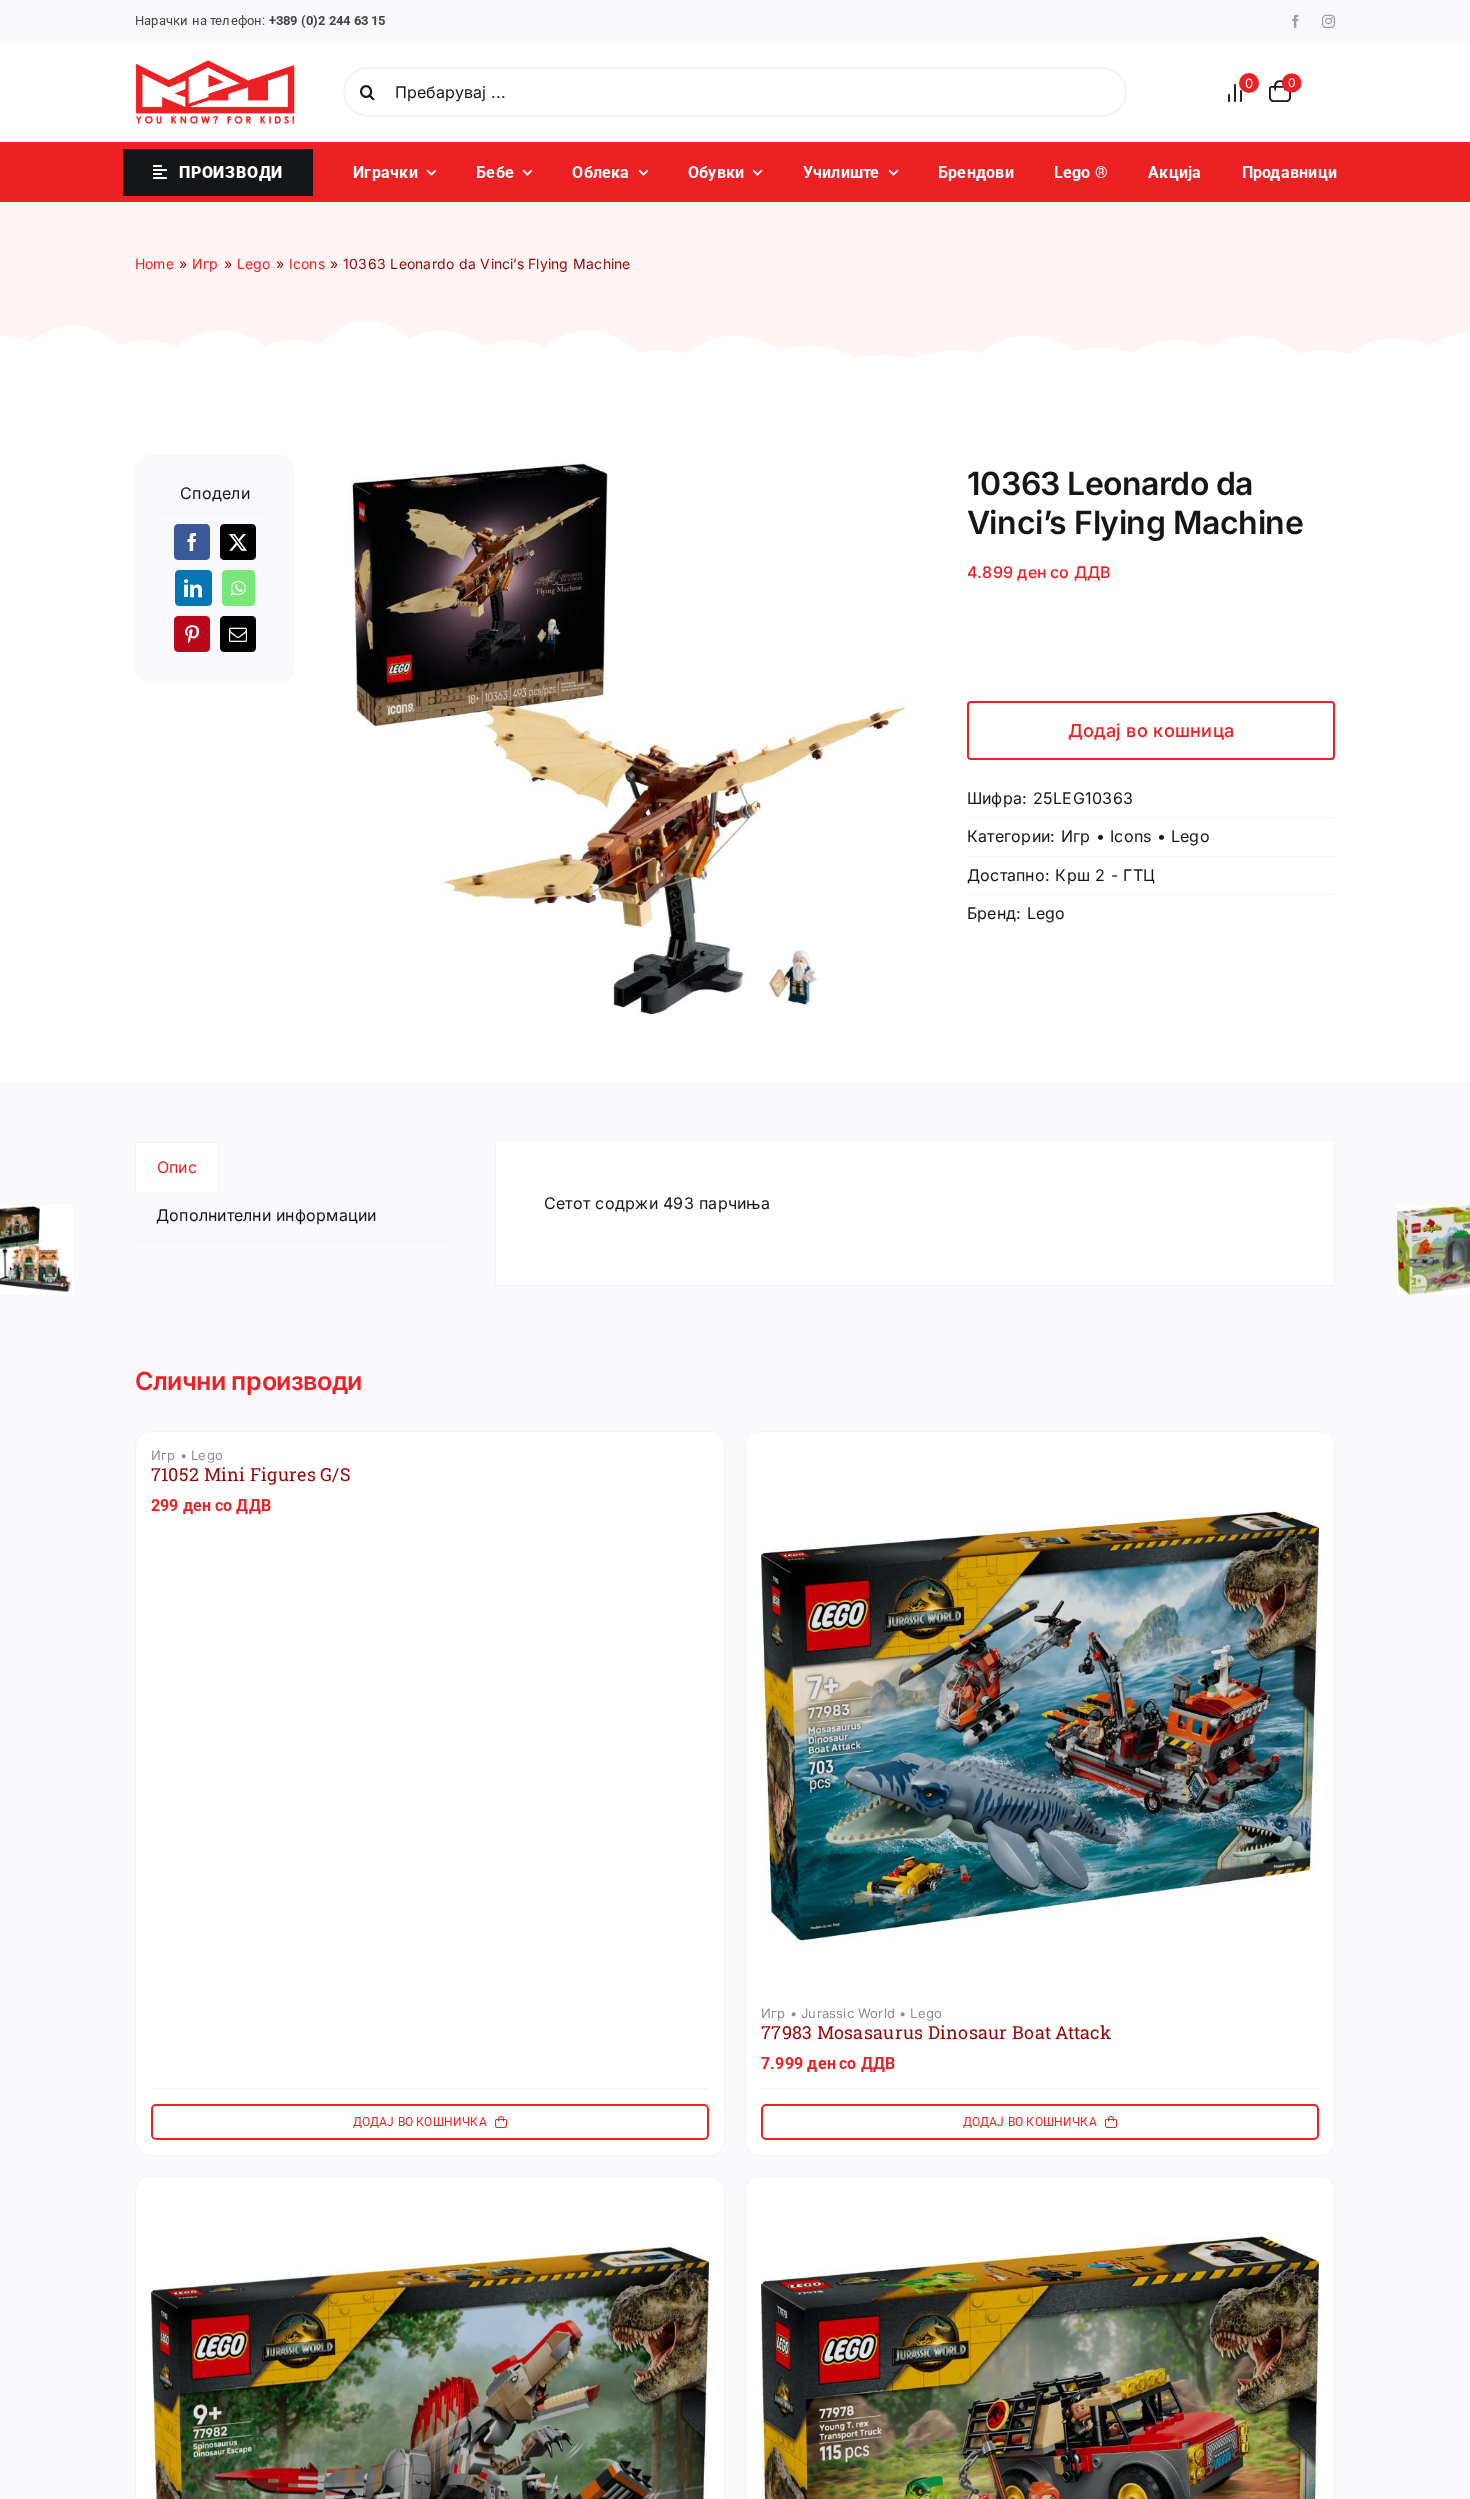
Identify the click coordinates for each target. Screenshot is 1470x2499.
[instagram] (1328, 21)
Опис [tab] (177, 1167)
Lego (1190, 836)
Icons (1130, 836)
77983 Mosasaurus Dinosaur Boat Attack (936, 2032)
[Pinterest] (192, 634)
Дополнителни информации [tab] (266, 1215)
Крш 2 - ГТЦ (1105, 875)
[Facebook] (192, 542)
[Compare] (1241, 92)
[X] (238, 542)
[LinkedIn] (193, 588)
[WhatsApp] (238, 588)
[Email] (238, 634)
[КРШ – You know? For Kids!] (215, 68)
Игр (1076, 836)
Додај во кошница (1151, 730)
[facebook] (1295, 21)
